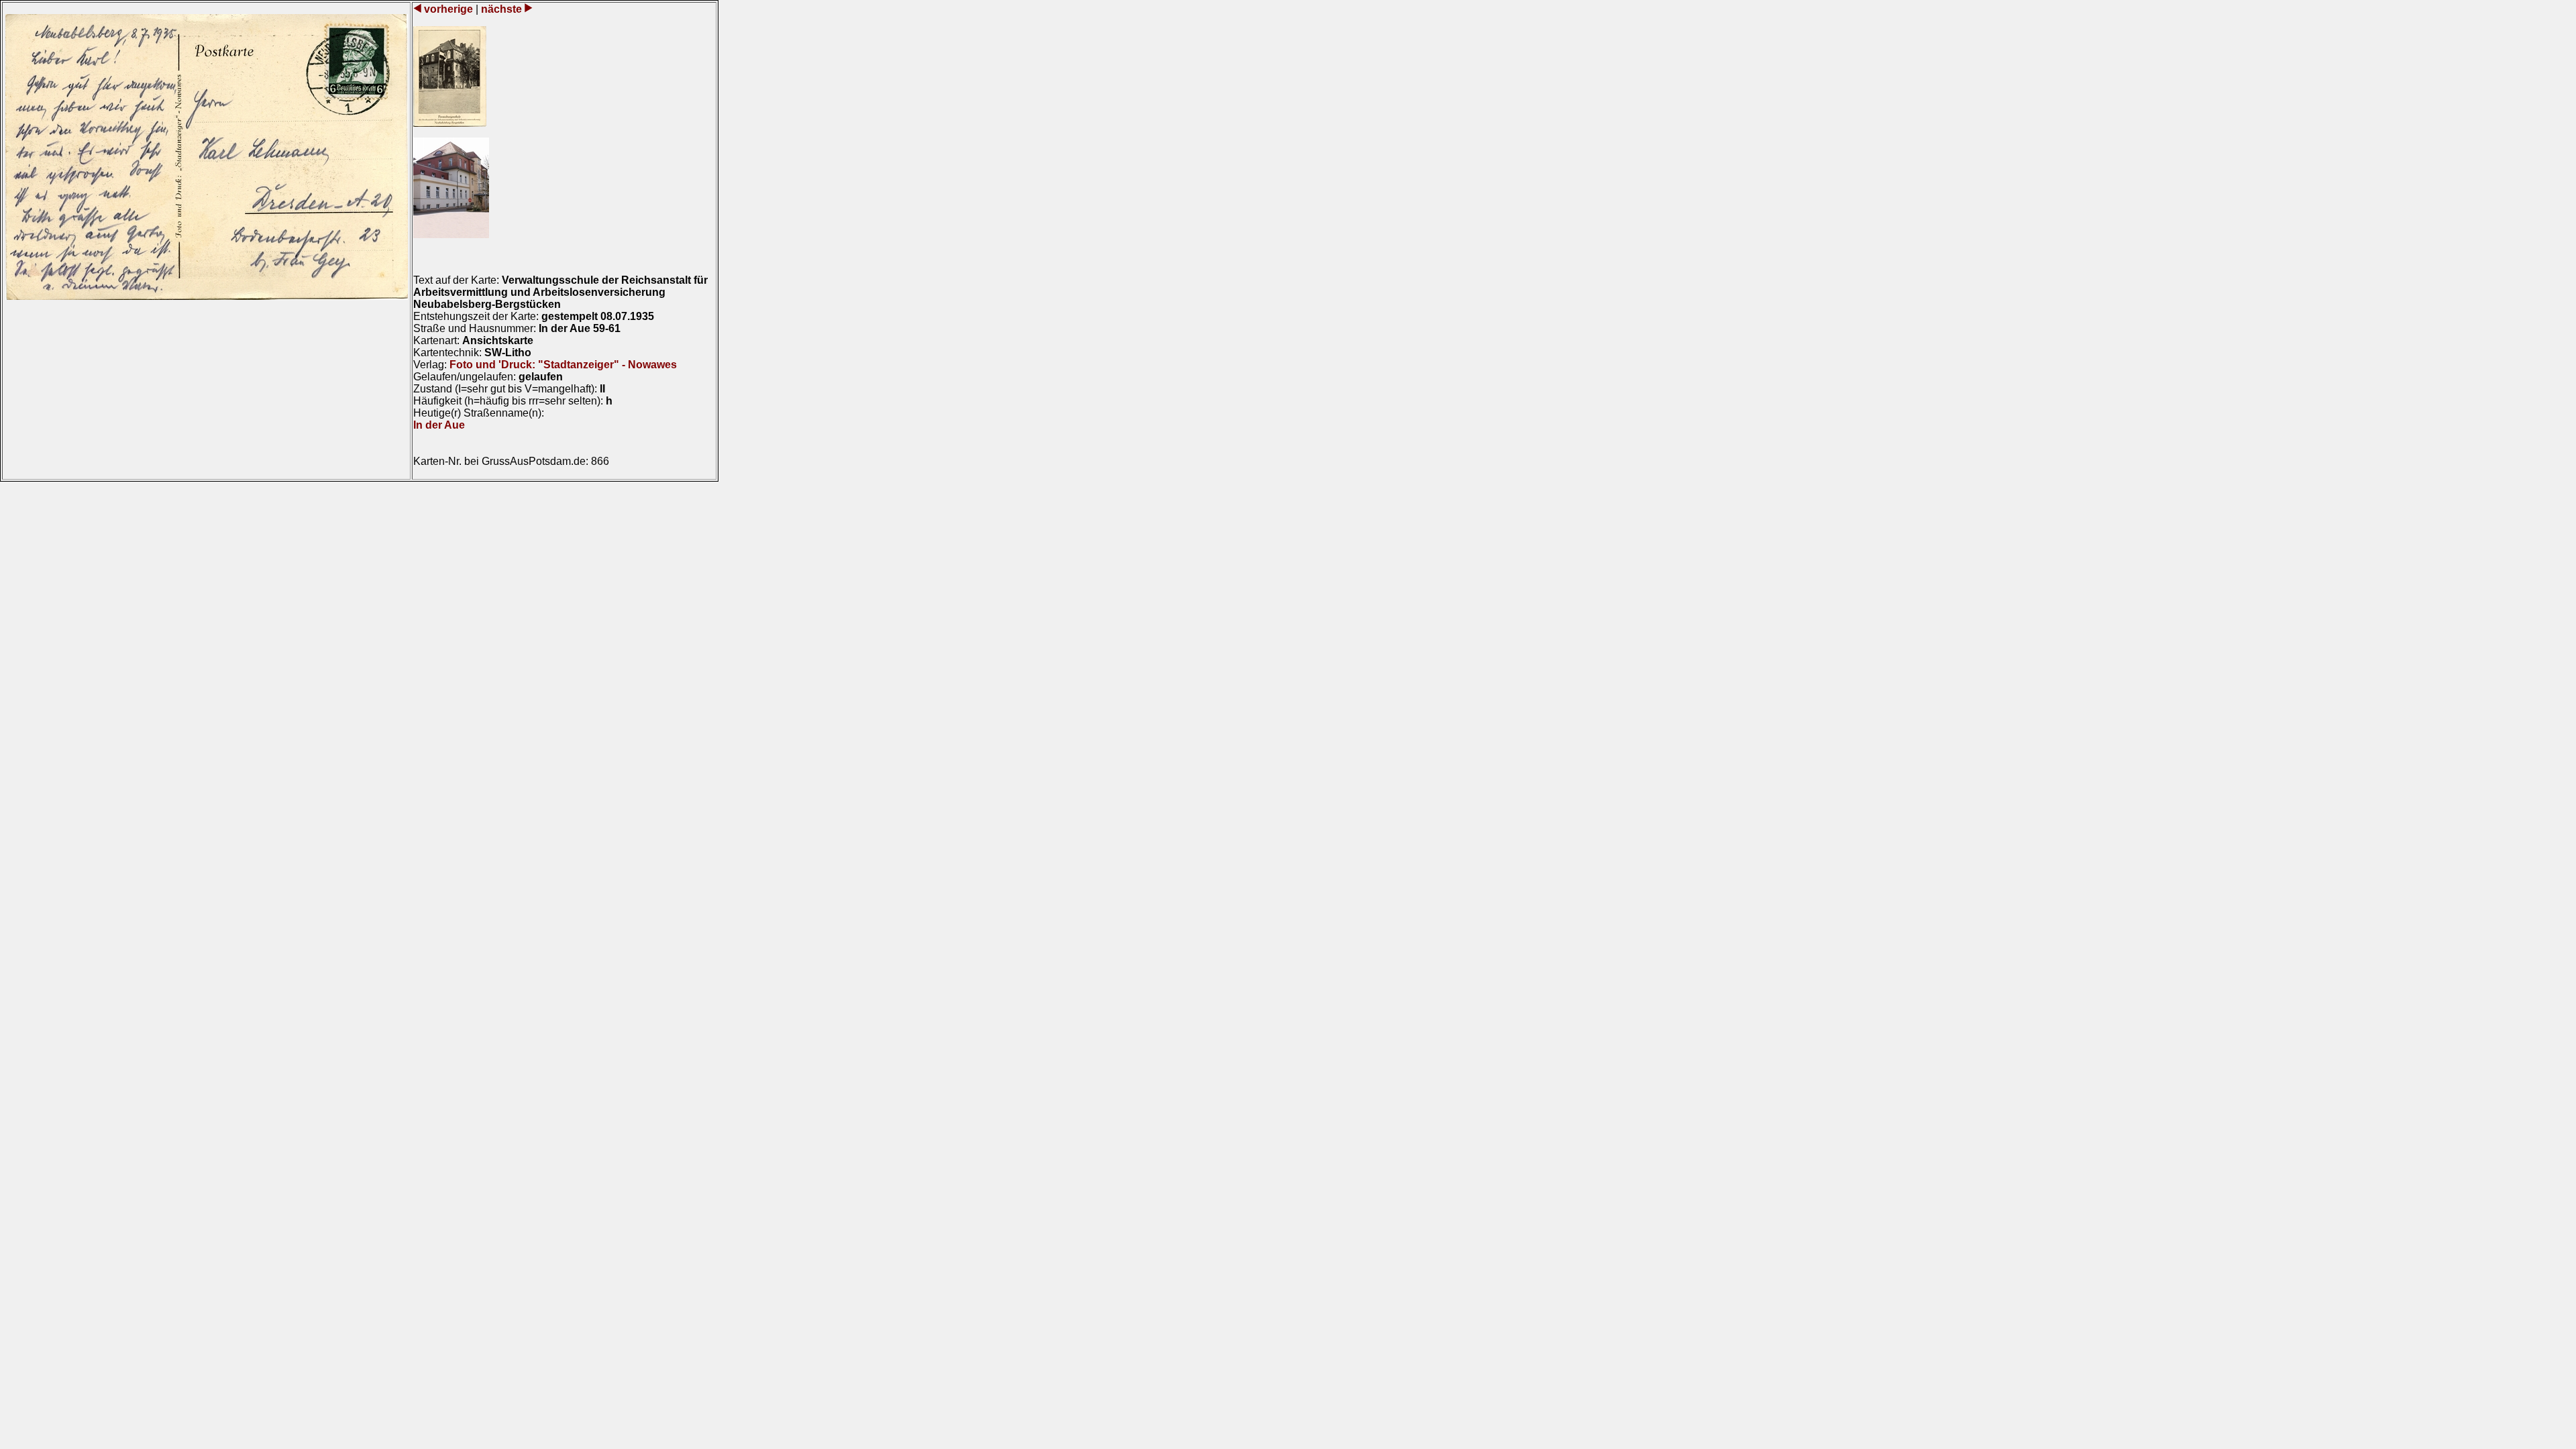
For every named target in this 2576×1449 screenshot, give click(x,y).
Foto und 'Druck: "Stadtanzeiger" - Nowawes (563, 365)
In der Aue (439, 425)
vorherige (448, 9)
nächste (501, 9)
